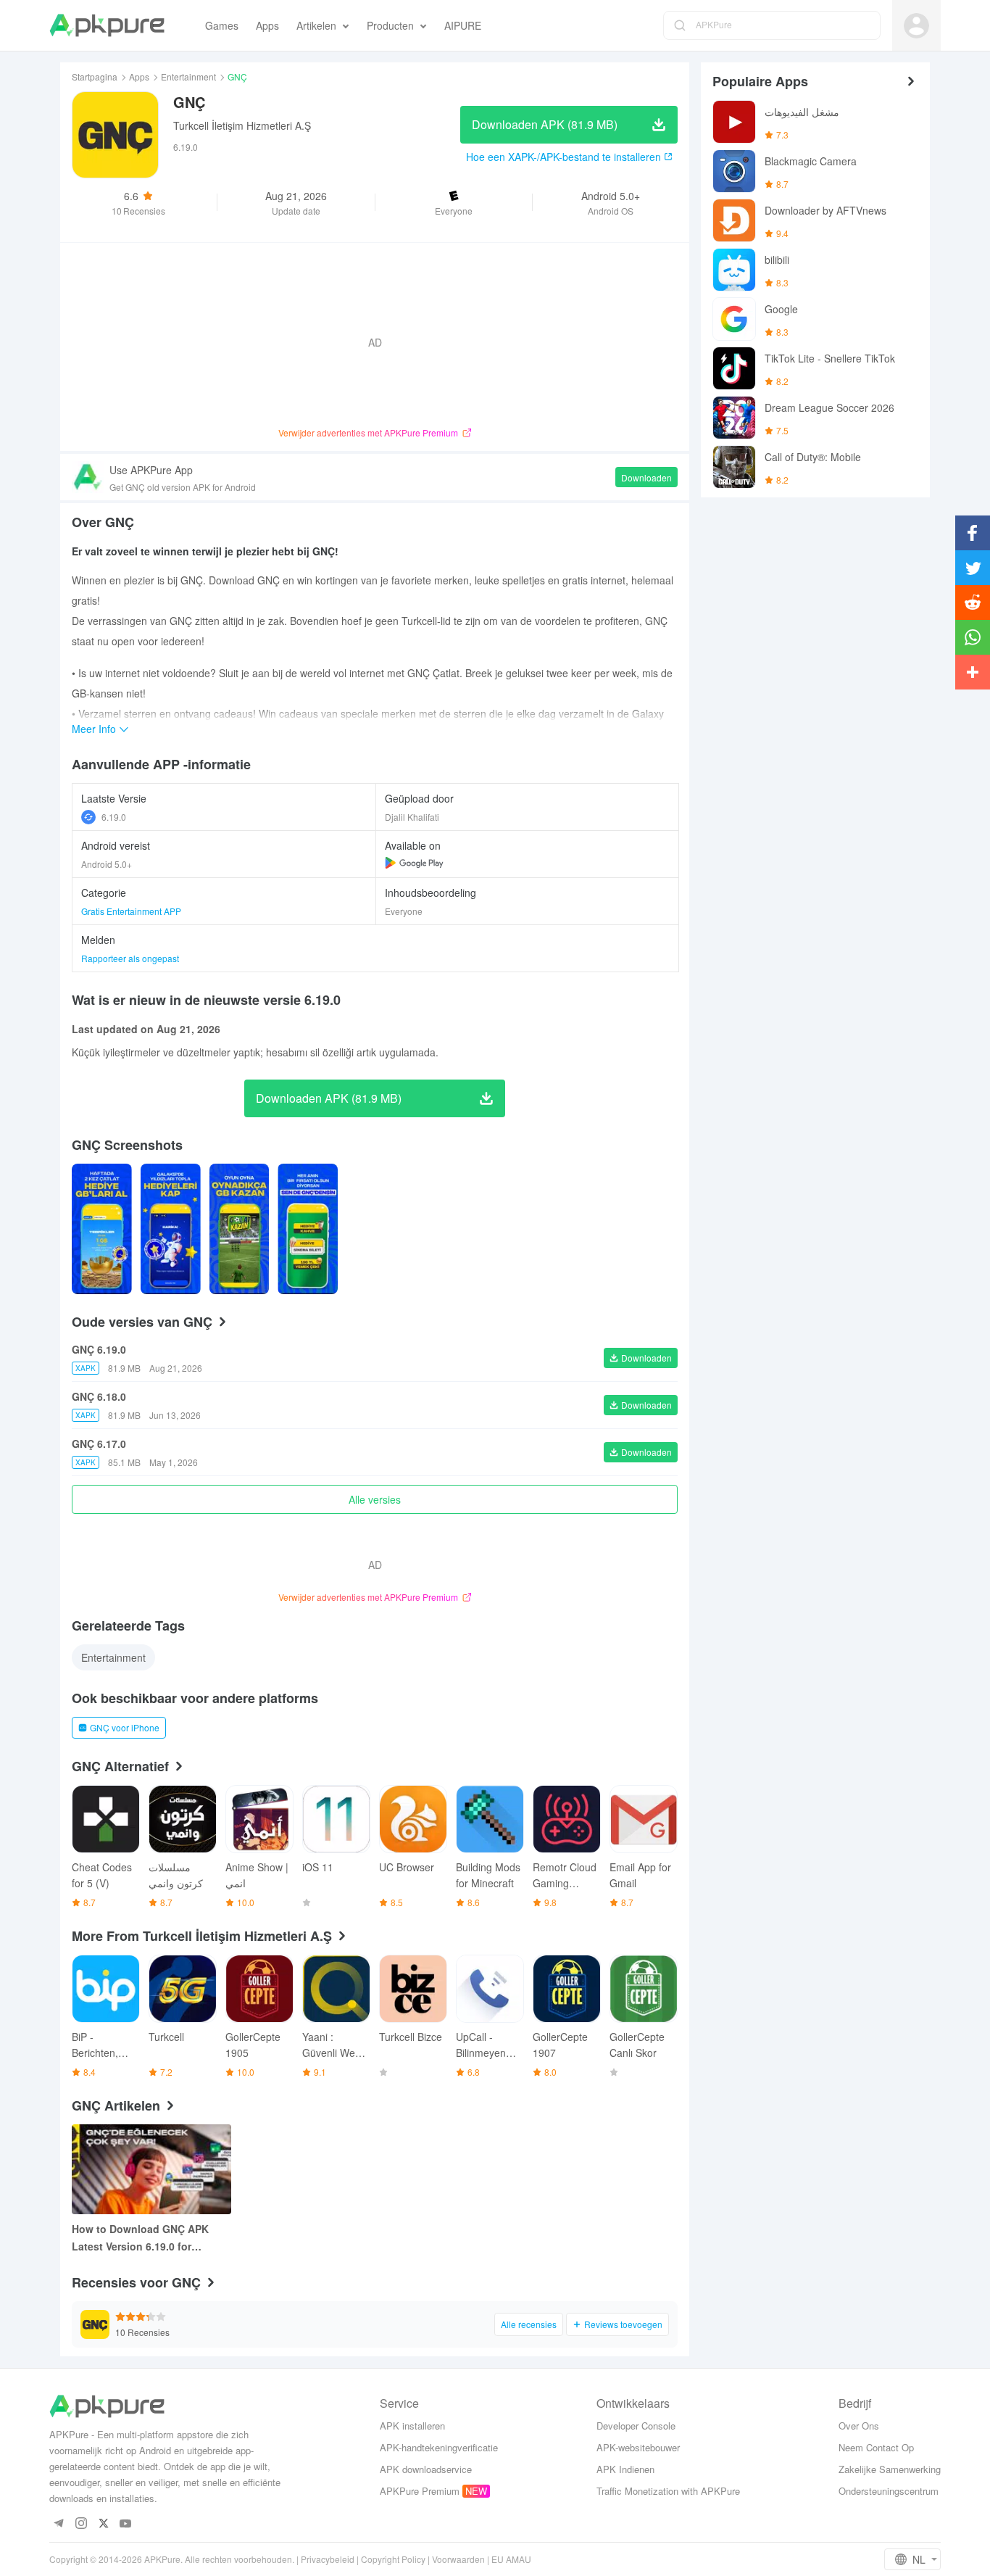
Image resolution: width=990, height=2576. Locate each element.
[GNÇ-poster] (102, 1229)
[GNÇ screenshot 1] (171, 1229)
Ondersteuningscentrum (889, 2491)
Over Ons (859, 2426)
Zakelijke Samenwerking (890, 2469)
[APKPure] (107, 25)
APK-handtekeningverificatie (439, 2447)
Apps (139, 76)
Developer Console (636, 2426)
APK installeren (412, 2426)
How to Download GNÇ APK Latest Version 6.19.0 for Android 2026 (140, 2238)
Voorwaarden (458, 2559)
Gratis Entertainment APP (131, 911)
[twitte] (103, 2524)
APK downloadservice (426, 2469)
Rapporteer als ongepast (130, 958)
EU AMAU (511, 2559)
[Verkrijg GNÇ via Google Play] (414, 863)
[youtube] (126, 2524)
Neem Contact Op (876, 2447)
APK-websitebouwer (638, 2447)
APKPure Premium (420, 2491)
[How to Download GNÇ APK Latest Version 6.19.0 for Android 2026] (151, 2169)
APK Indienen (625, 2469)
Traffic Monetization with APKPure (668, 2491)
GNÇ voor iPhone (125, 1727)
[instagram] (81, 2524)
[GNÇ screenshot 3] (308, 1229)
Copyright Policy (393, 2559)
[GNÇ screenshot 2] (240, 1229)
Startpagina (95, 76)
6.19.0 (114, 817)
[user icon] (916, 26)
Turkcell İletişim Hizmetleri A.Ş (242, 125)
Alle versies (375, 1499)
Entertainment (188, 76)
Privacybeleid (328, 2559)
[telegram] (58, 2524)
